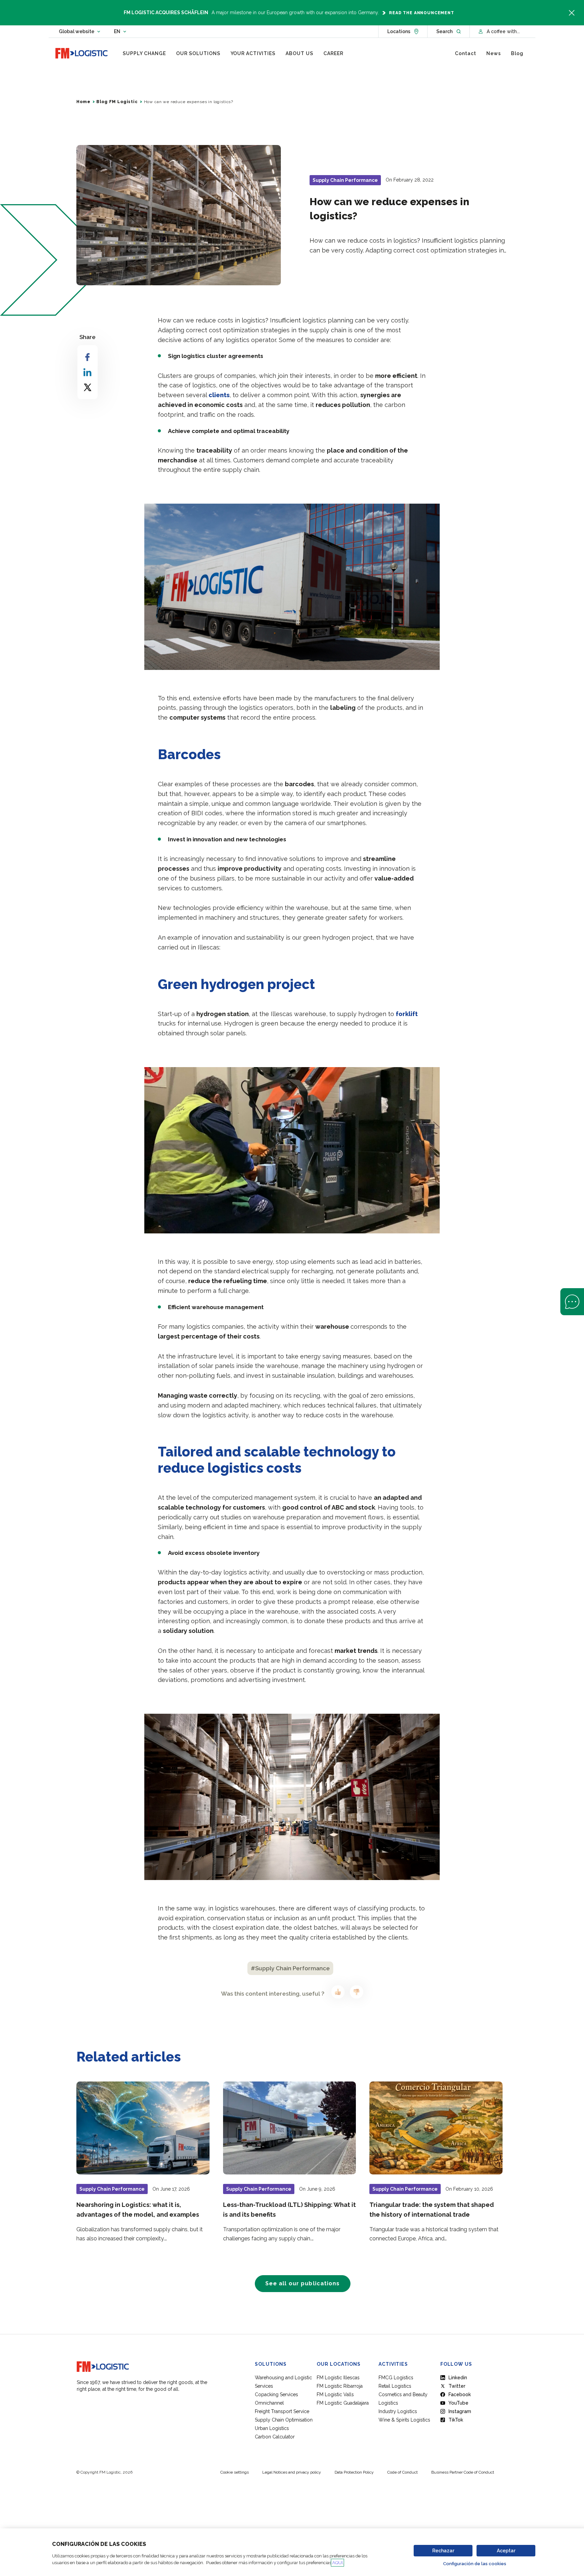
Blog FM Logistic (117, 102)
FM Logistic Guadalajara (343, 2403)
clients (219, 395)
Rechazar (443, 2551)
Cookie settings (235, 2472)
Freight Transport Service (282, 2411)
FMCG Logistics (396, 2378)
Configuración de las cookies (475, 2564)
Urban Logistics (272, 2428)
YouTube (458, 2403)
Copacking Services (276, 2394)
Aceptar (506, 2551)
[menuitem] (144, 53)
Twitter (457, 2386)
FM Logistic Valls (335, 2394)
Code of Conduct (403, 2472)
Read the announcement (422, 13)
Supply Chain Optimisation (284, 2420)
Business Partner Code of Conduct (463, 2472)
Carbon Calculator (275, 2437)
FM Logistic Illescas (338, 2378)
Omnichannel (269, 2403)
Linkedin (458, 2378)
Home (83, 102)
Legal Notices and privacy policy (292, 2472)
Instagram (460, 2411)
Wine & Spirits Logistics (404, 2420)
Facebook (460, 2394)
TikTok (456, 2420)
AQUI (337, 2563)
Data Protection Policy (354, 2472)
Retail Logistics (395, 2386)
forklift (407, 1014)
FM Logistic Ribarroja (340, 2386)
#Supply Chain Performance (290, 1968)
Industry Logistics (398, 2411)
